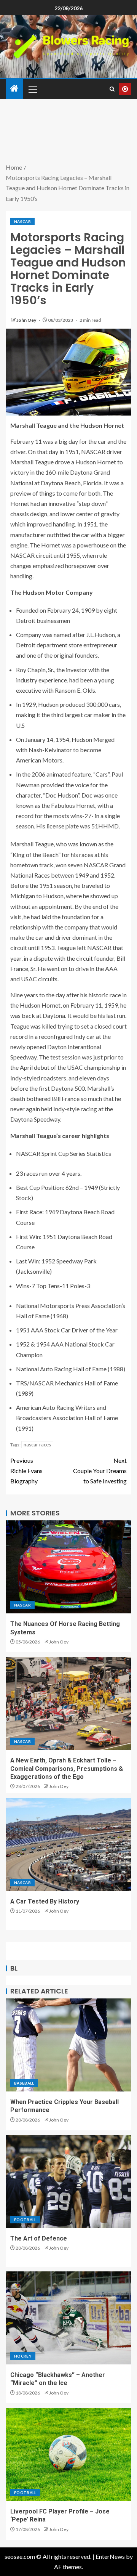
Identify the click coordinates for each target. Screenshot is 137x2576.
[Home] (14, 89)
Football (25, 2220)
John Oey (27, 320)
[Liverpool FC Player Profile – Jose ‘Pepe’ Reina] (68, 2454)
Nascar (22, 221)
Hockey (23, 2356)
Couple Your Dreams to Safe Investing (100, 1471)
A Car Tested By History (45, 1901)
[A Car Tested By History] (68, 1844)
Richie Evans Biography (26, 1471)
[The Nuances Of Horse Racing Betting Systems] (68, 1567)
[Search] (112, 89)
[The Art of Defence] (68, 2181)
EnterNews (110, 2556)
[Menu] (32, 89)
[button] (32, 89)
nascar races (37, 1444)
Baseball (24, 2083)
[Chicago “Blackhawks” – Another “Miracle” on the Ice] (68, 2318)
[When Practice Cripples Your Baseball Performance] (68, 2045)
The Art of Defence (39, 2238)
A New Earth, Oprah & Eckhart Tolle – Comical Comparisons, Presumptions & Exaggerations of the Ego (67, 1769)
